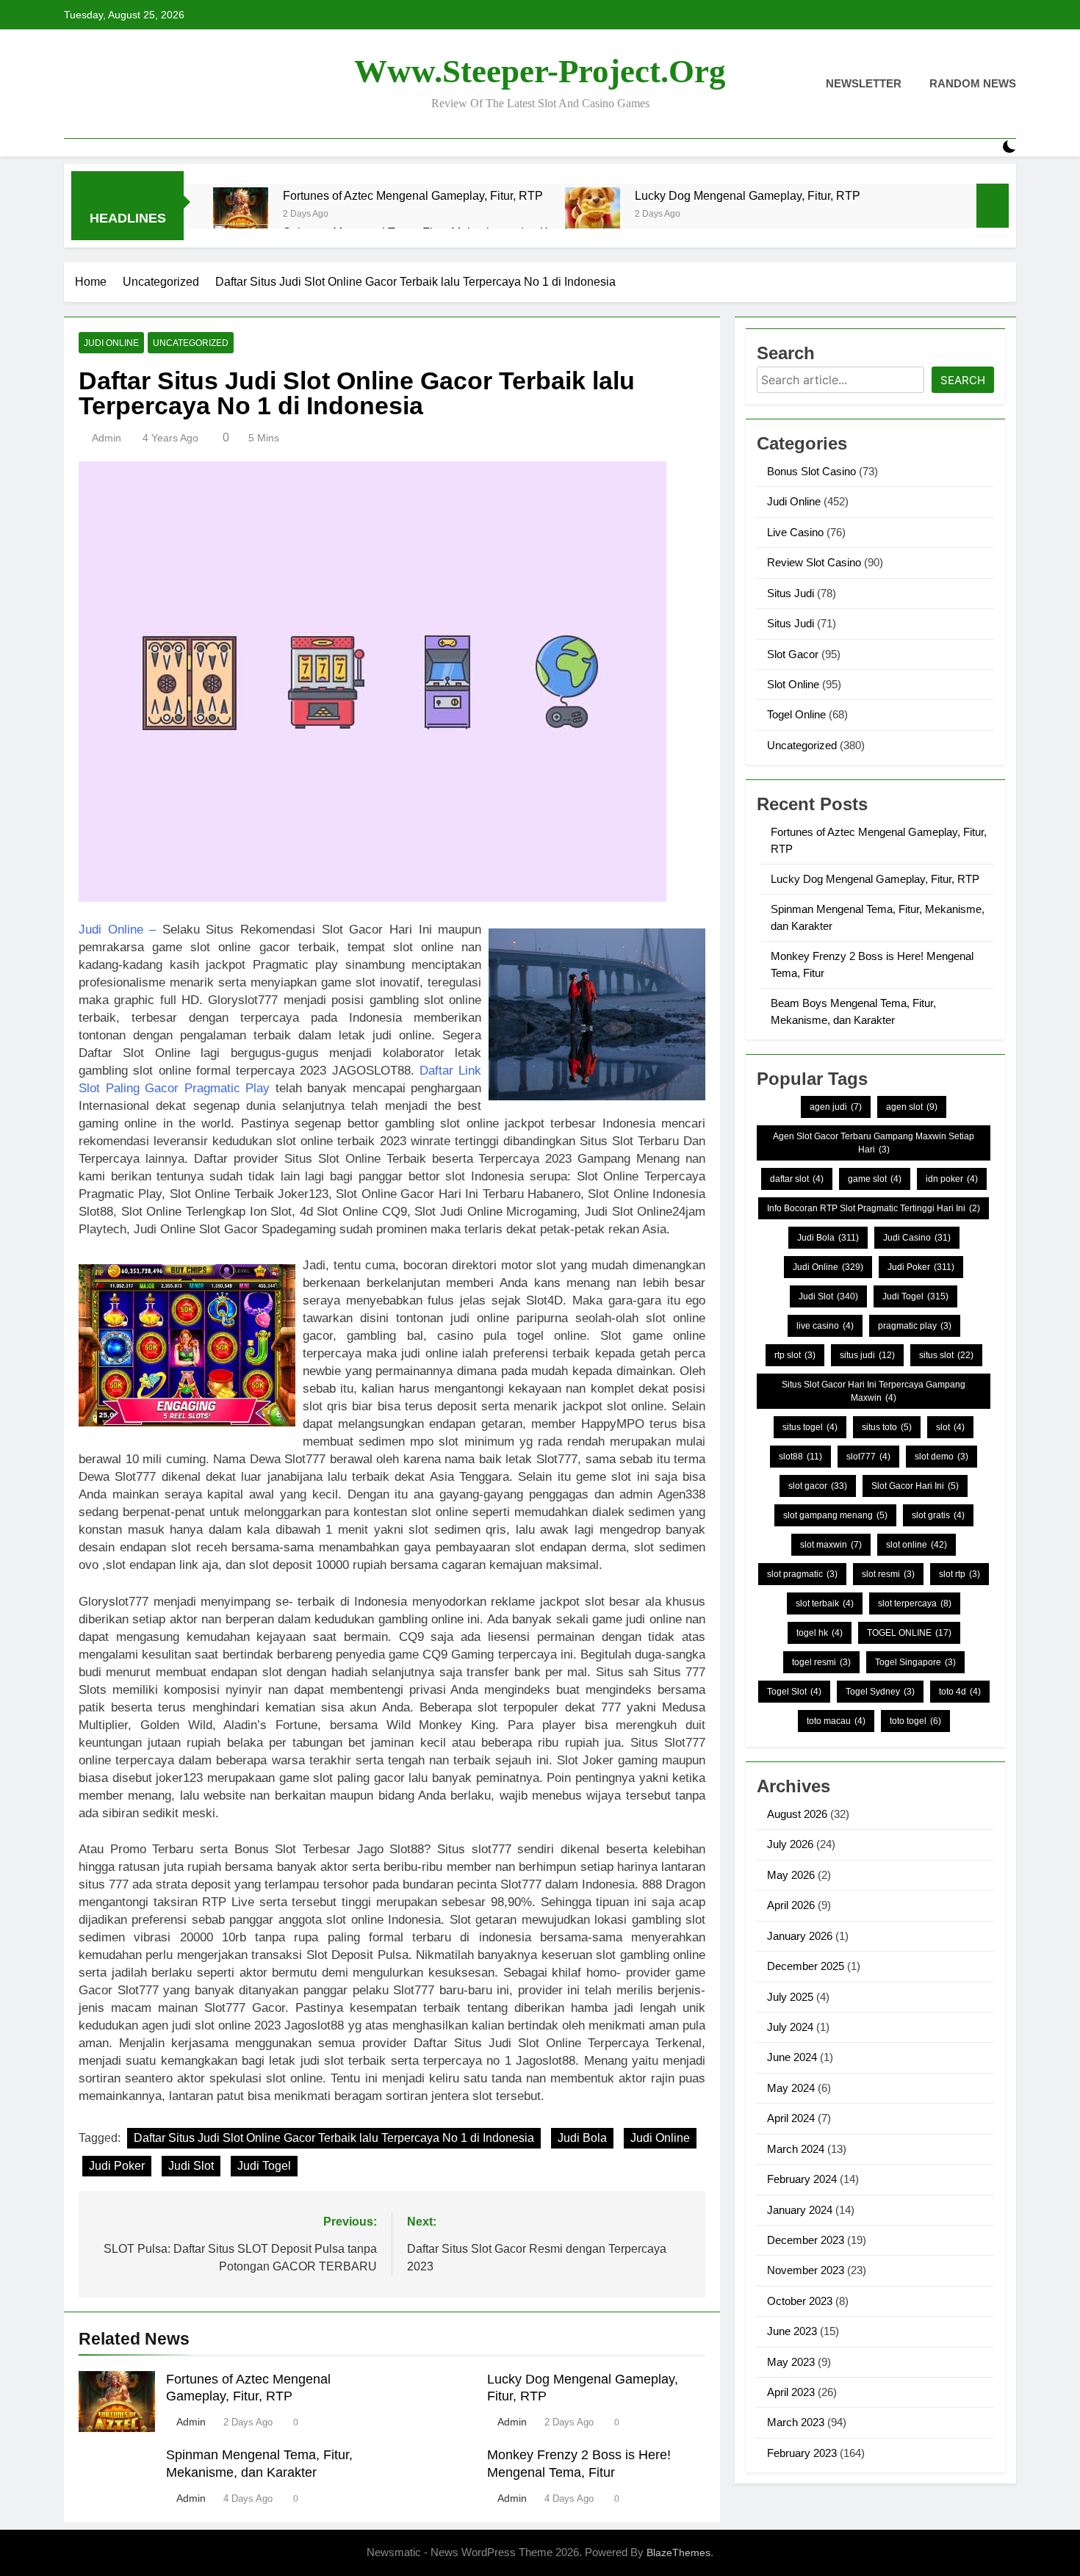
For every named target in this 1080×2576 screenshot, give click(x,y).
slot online (917, 1545)
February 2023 (802, 2453)
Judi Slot (191, 2166)
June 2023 (792, 2331)
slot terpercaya (915, 1603)
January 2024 (800, 2210)
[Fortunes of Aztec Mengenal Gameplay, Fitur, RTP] (241, 215)
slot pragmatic (802, 1574)
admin (107, 438)
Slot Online (793, 684)
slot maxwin (831, 1545)
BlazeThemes (678, 2552)
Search (963, 380)
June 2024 (792, 2057)
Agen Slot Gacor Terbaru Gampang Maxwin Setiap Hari (874, 1143)
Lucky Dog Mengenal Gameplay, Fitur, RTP (748, 195)
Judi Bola (582, 2138)
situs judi (867, 1355)
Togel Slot (794, 1692)
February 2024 (802, 2179)
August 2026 (797, 1814)
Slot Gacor (793, 654)
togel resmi (821, 1662)
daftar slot (797, 1179)
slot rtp (960, 1574)
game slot (875, 1179)
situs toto (887, 1427)
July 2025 (790, 1997)
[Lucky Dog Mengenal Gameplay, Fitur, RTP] (593, 215)
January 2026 (800, 1936)
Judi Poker (117, 2166)
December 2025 (806, 1966)
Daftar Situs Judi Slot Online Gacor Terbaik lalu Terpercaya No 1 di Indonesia (334, 2138)
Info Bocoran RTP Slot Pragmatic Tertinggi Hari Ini (874, 1208)
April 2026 (791, 1905)
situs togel (810, 1427)
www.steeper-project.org (540, 71)
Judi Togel (264, 2166)
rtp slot (795, 1355)
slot (950, 1427)
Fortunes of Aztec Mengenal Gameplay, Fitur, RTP (413, 195)
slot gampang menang (835, 1515)
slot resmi (888, 1574)
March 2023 (796, 2422)
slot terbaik (825, 1603)
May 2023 (791, 2362)
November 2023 (806, 2270)
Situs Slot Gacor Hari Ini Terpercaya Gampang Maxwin (874, 1391)
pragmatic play (915, 1326)
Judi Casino (917, 1238)
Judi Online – (117, 930)
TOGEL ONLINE (909, 1633)
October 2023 (800, 2301)
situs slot (946, 1355)
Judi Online (111, 343)
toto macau (836, 1721)
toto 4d (960, 1692)
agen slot (912, 1107)
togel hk (820, 1633)
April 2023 (791, 2392)
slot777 (868, 1457)
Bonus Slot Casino (811, 471)
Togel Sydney (880, 1692)
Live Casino (795, 532)
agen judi (836, 1107)
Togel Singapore (915, 1662)
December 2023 (806, 2240)
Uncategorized (191, 343)
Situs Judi (791, 593)
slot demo (942, 1457)
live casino (825, 1326)
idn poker (952, 1179)
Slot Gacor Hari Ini (915, 1486)
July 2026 (790, 1844)
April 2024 (791, 2118)
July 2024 (790, 2027)
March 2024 (796, 2149)
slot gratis (938, 1515)
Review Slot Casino (814, 562)
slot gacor (818, 1486)
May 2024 (791, 2088)
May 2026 (791, 1875)
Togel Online (796, 714)
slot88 (800, 1457)
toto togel (915, 1721)
